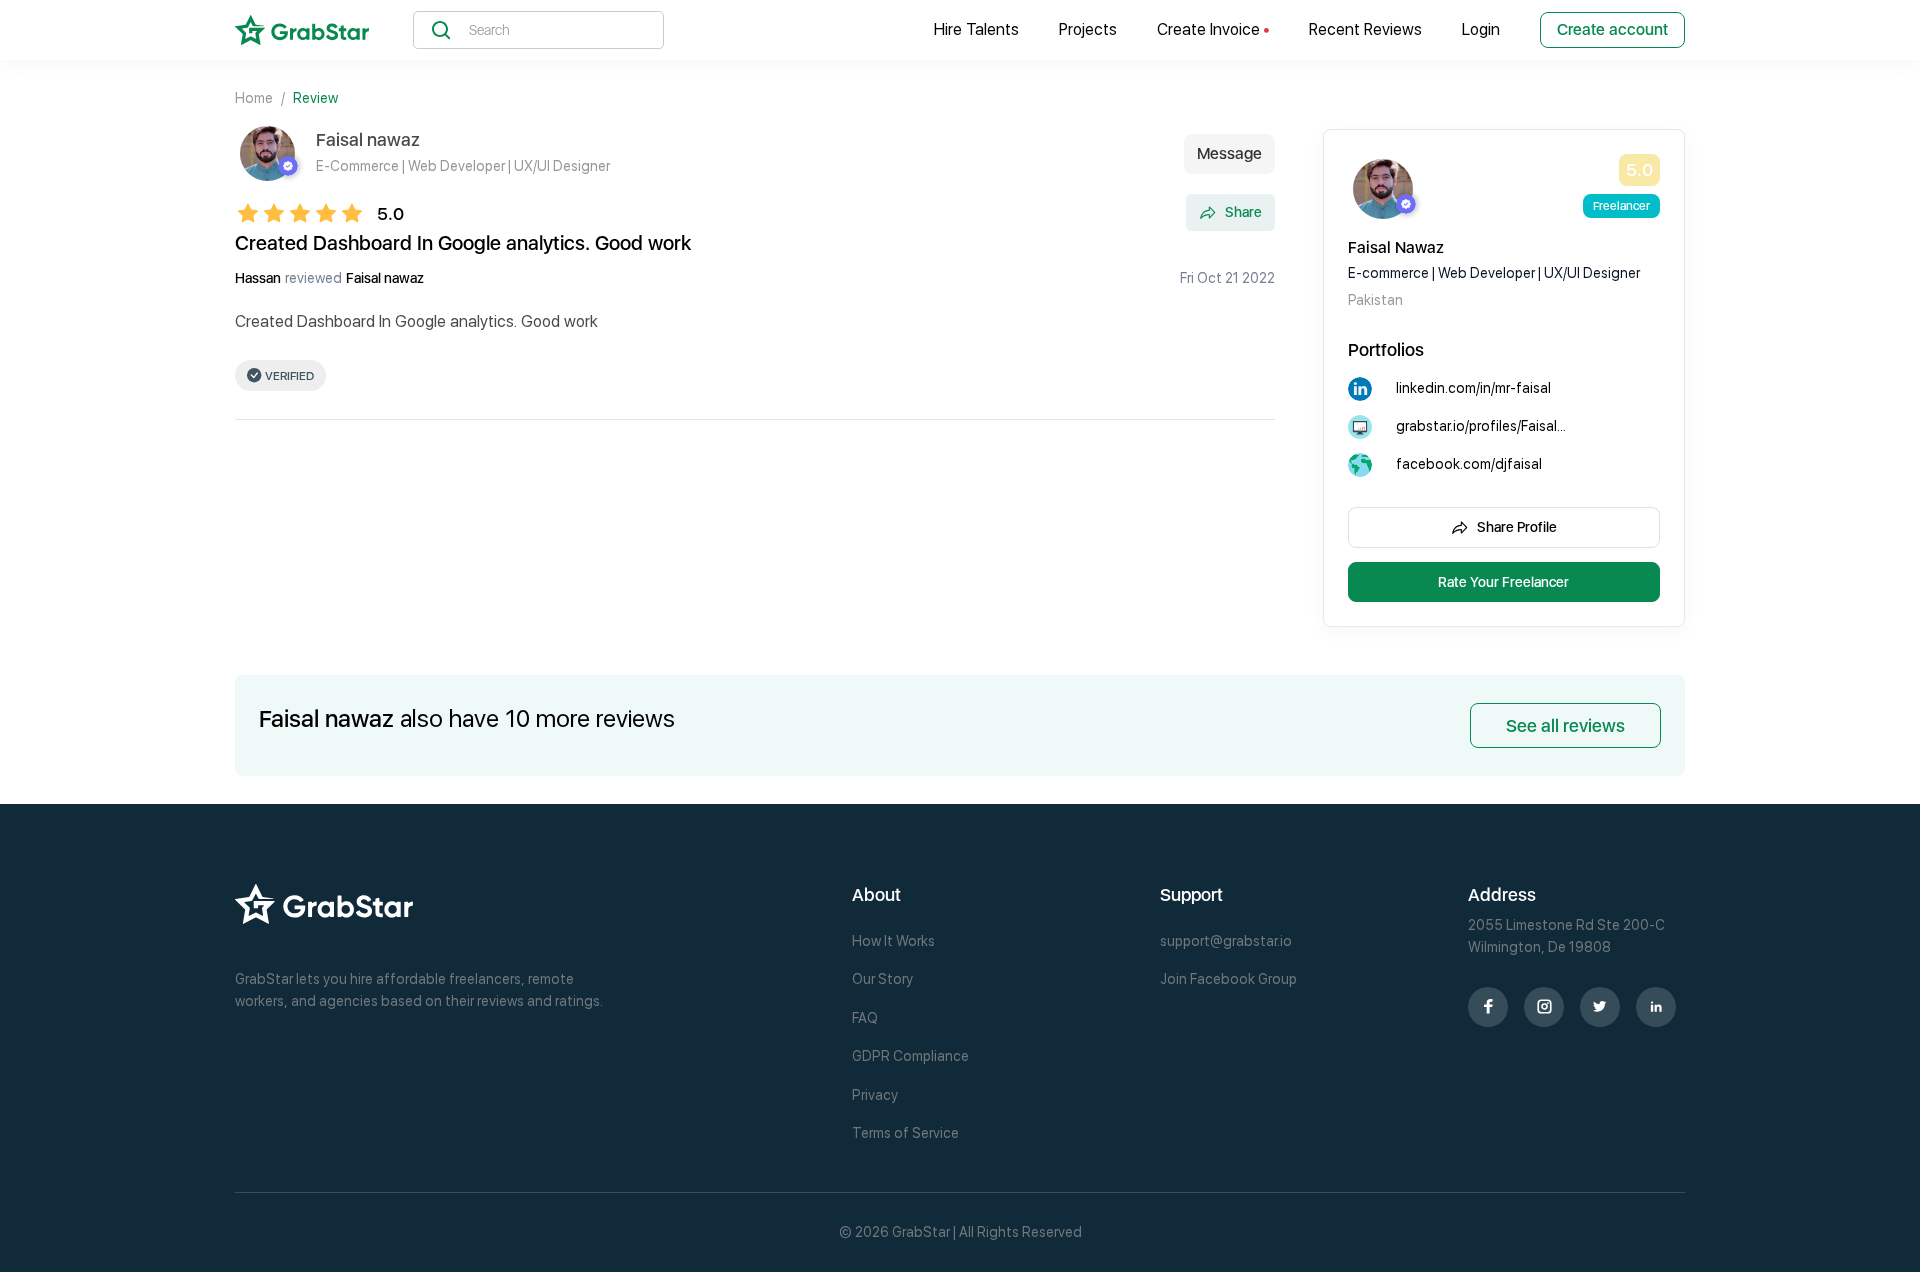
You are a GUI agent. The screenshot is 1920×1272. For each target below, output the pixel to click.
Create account (1612, 29)
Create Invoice (1210, 29)
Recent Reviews (1365, 29)
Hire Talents (976, 29)
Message (1229, 153)
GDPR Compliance (910, 1056)
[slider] (306, 213)
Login (1481, 29)
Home (254, 98)
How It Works (893, 941)
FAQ (865, 1018)
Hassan (258, 278)
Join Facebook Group (1228, 979)
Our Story (882, 979)
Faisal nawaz (385, 278)
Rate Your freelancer (1503, 582)
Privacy (875, 1095)
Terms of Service (905, 1133)
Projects (1088, 29)
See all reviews (1565, 725)
